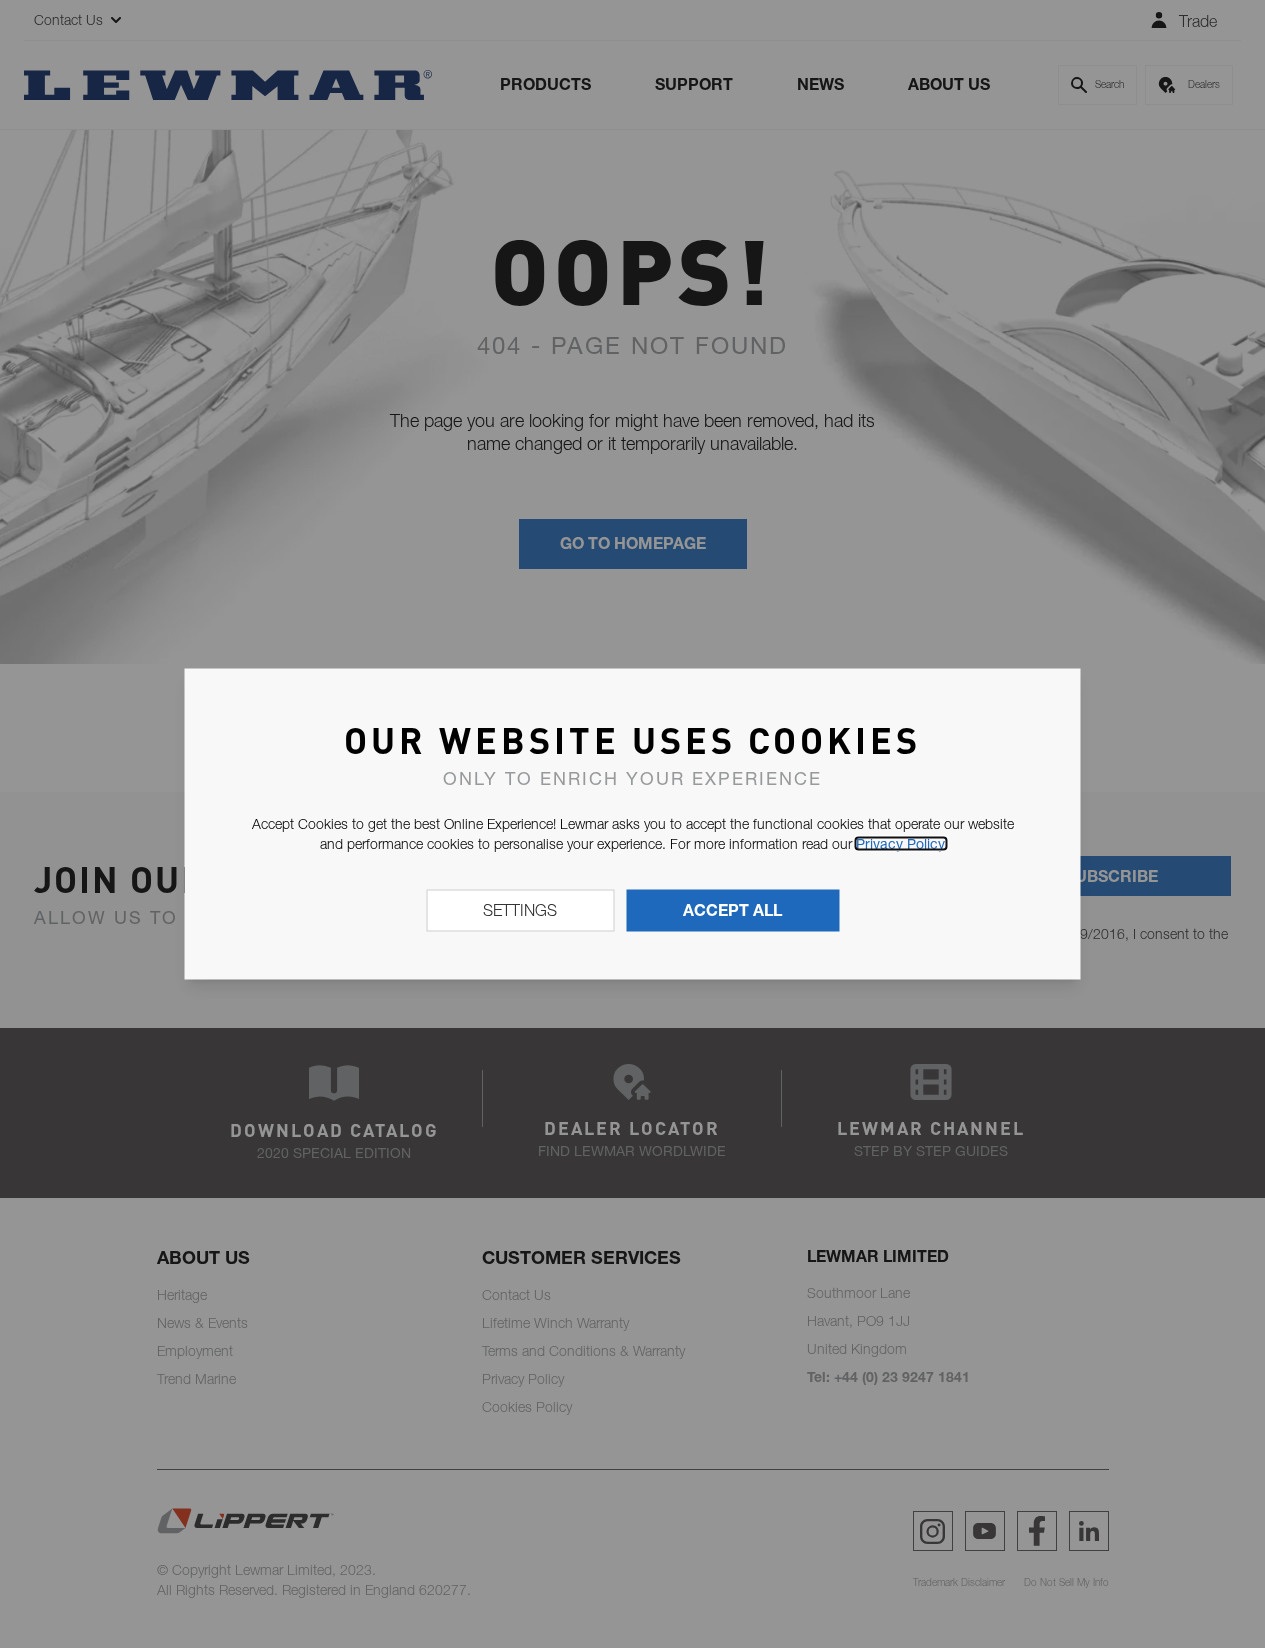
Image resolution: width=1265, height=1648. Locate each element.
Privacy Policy (900, 844)
